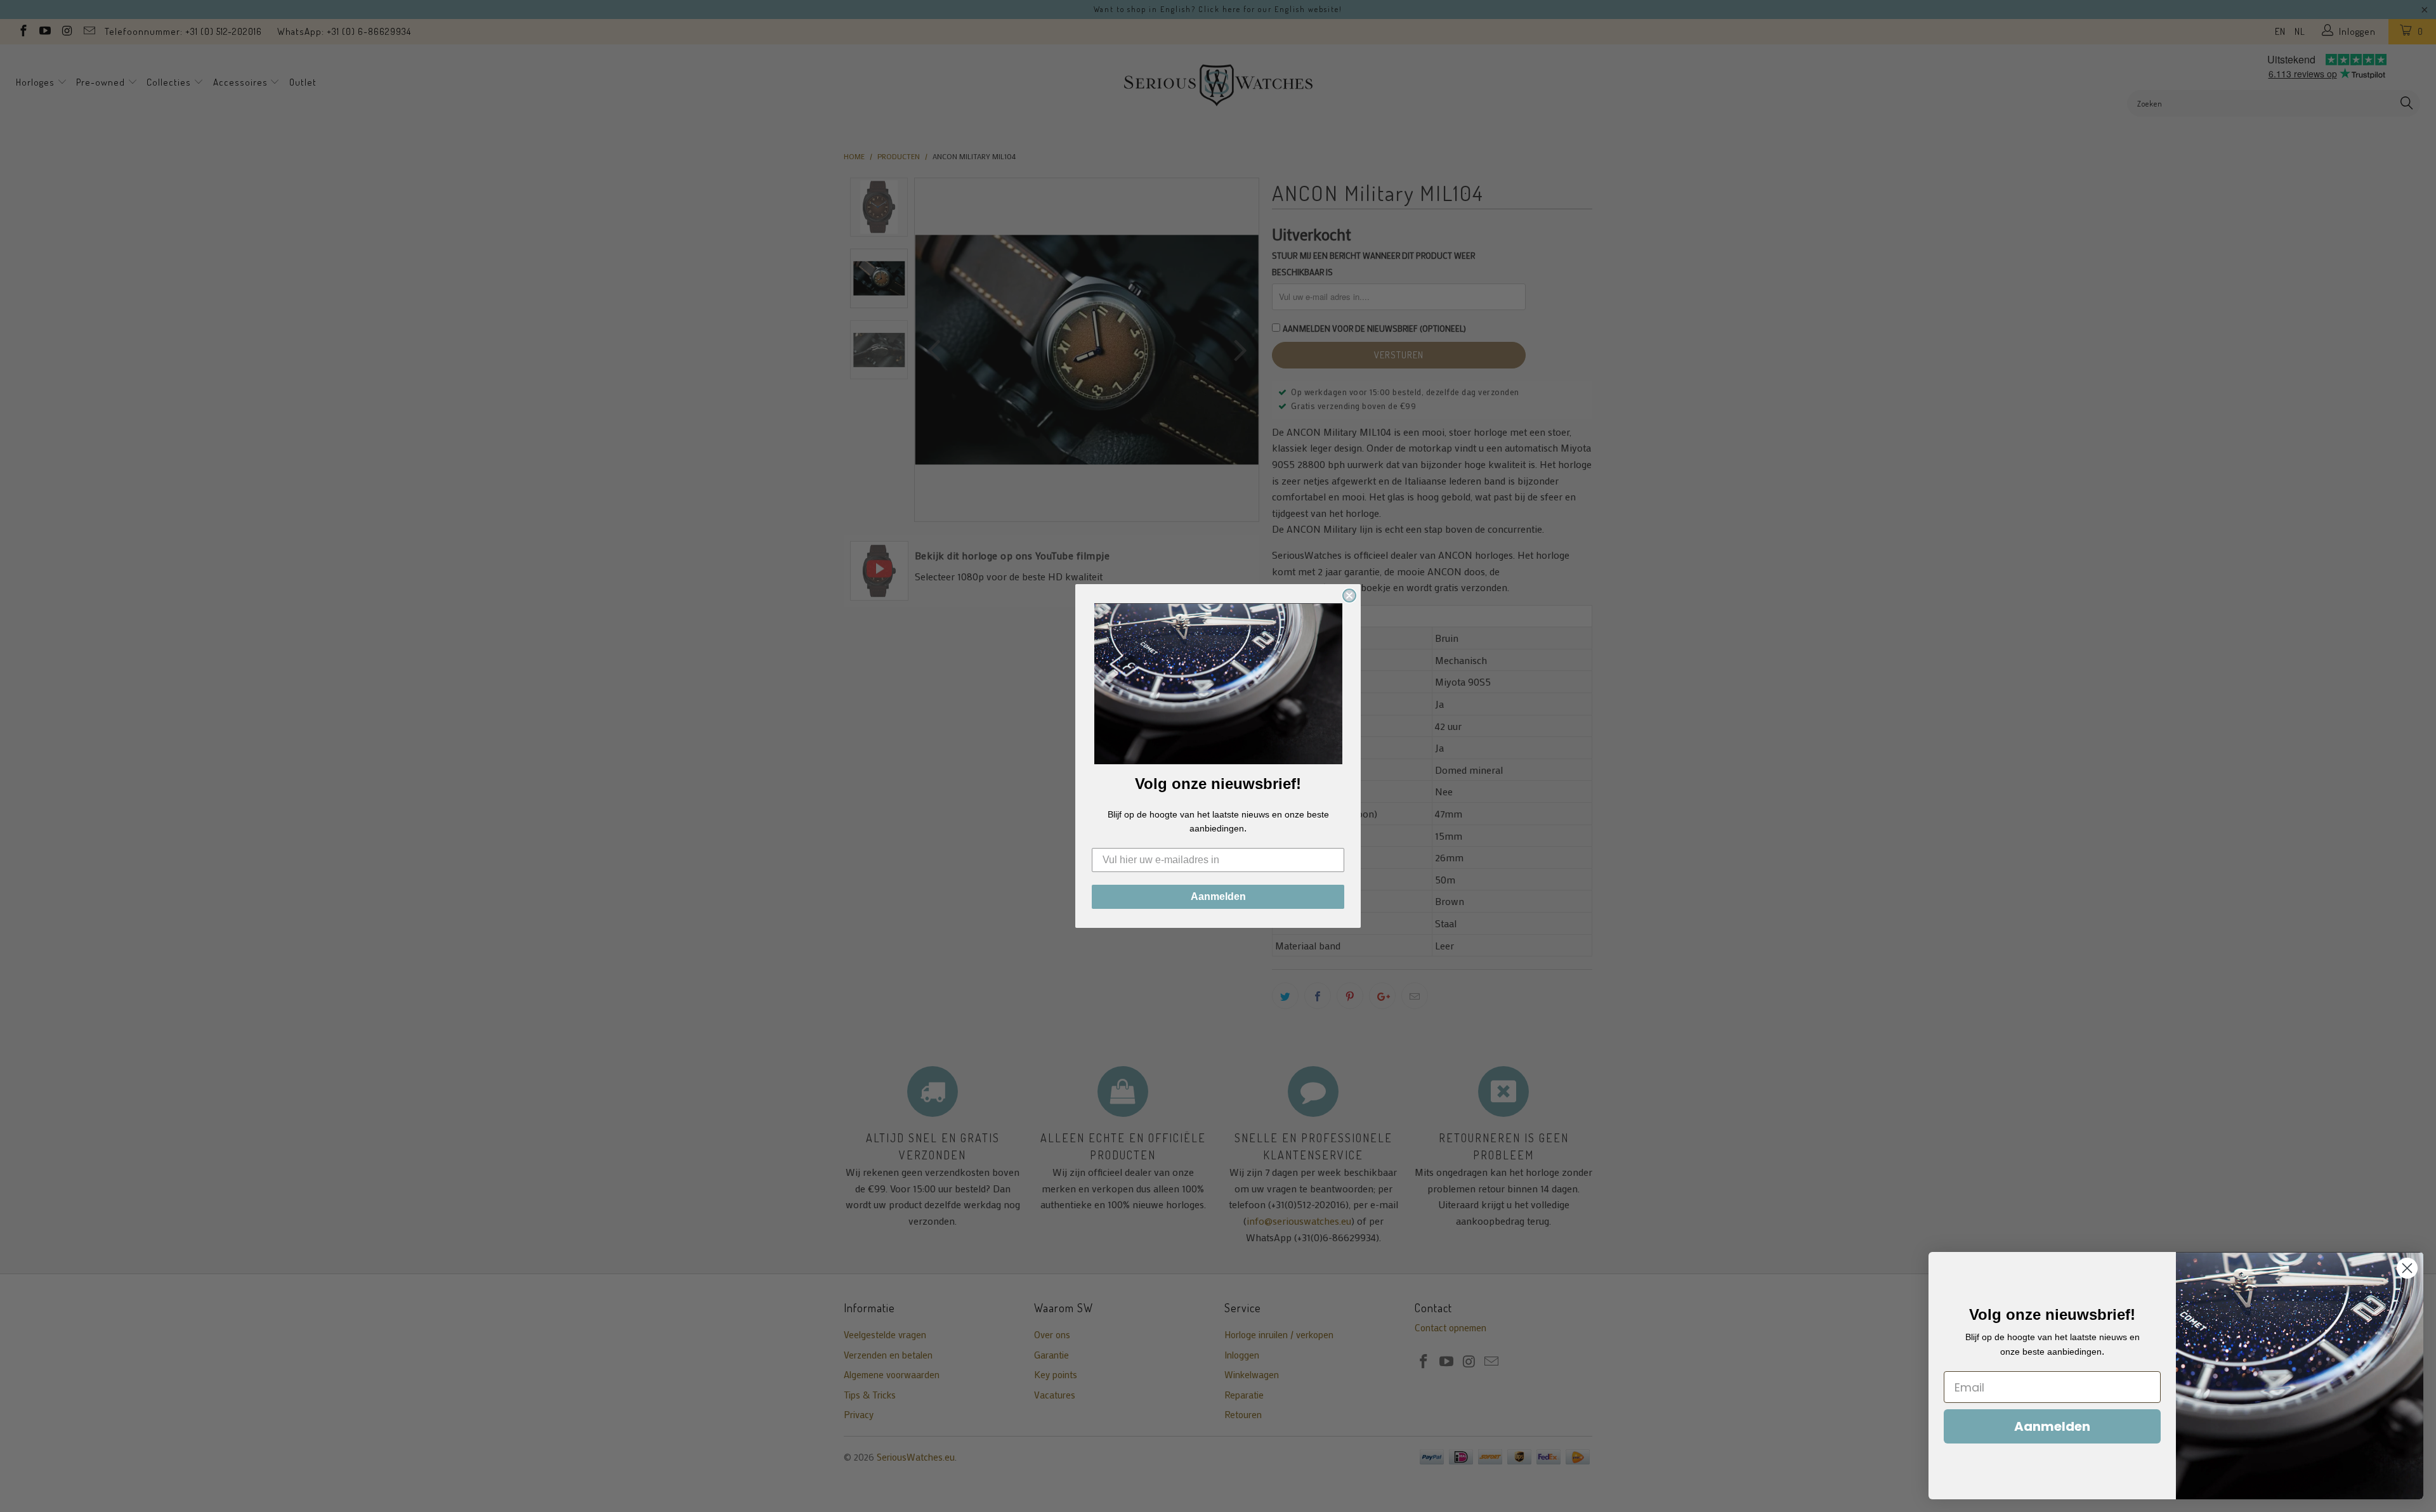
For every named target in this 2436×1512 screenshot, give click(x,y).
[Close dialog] (1349, 596)
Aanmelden (1218, 896)
